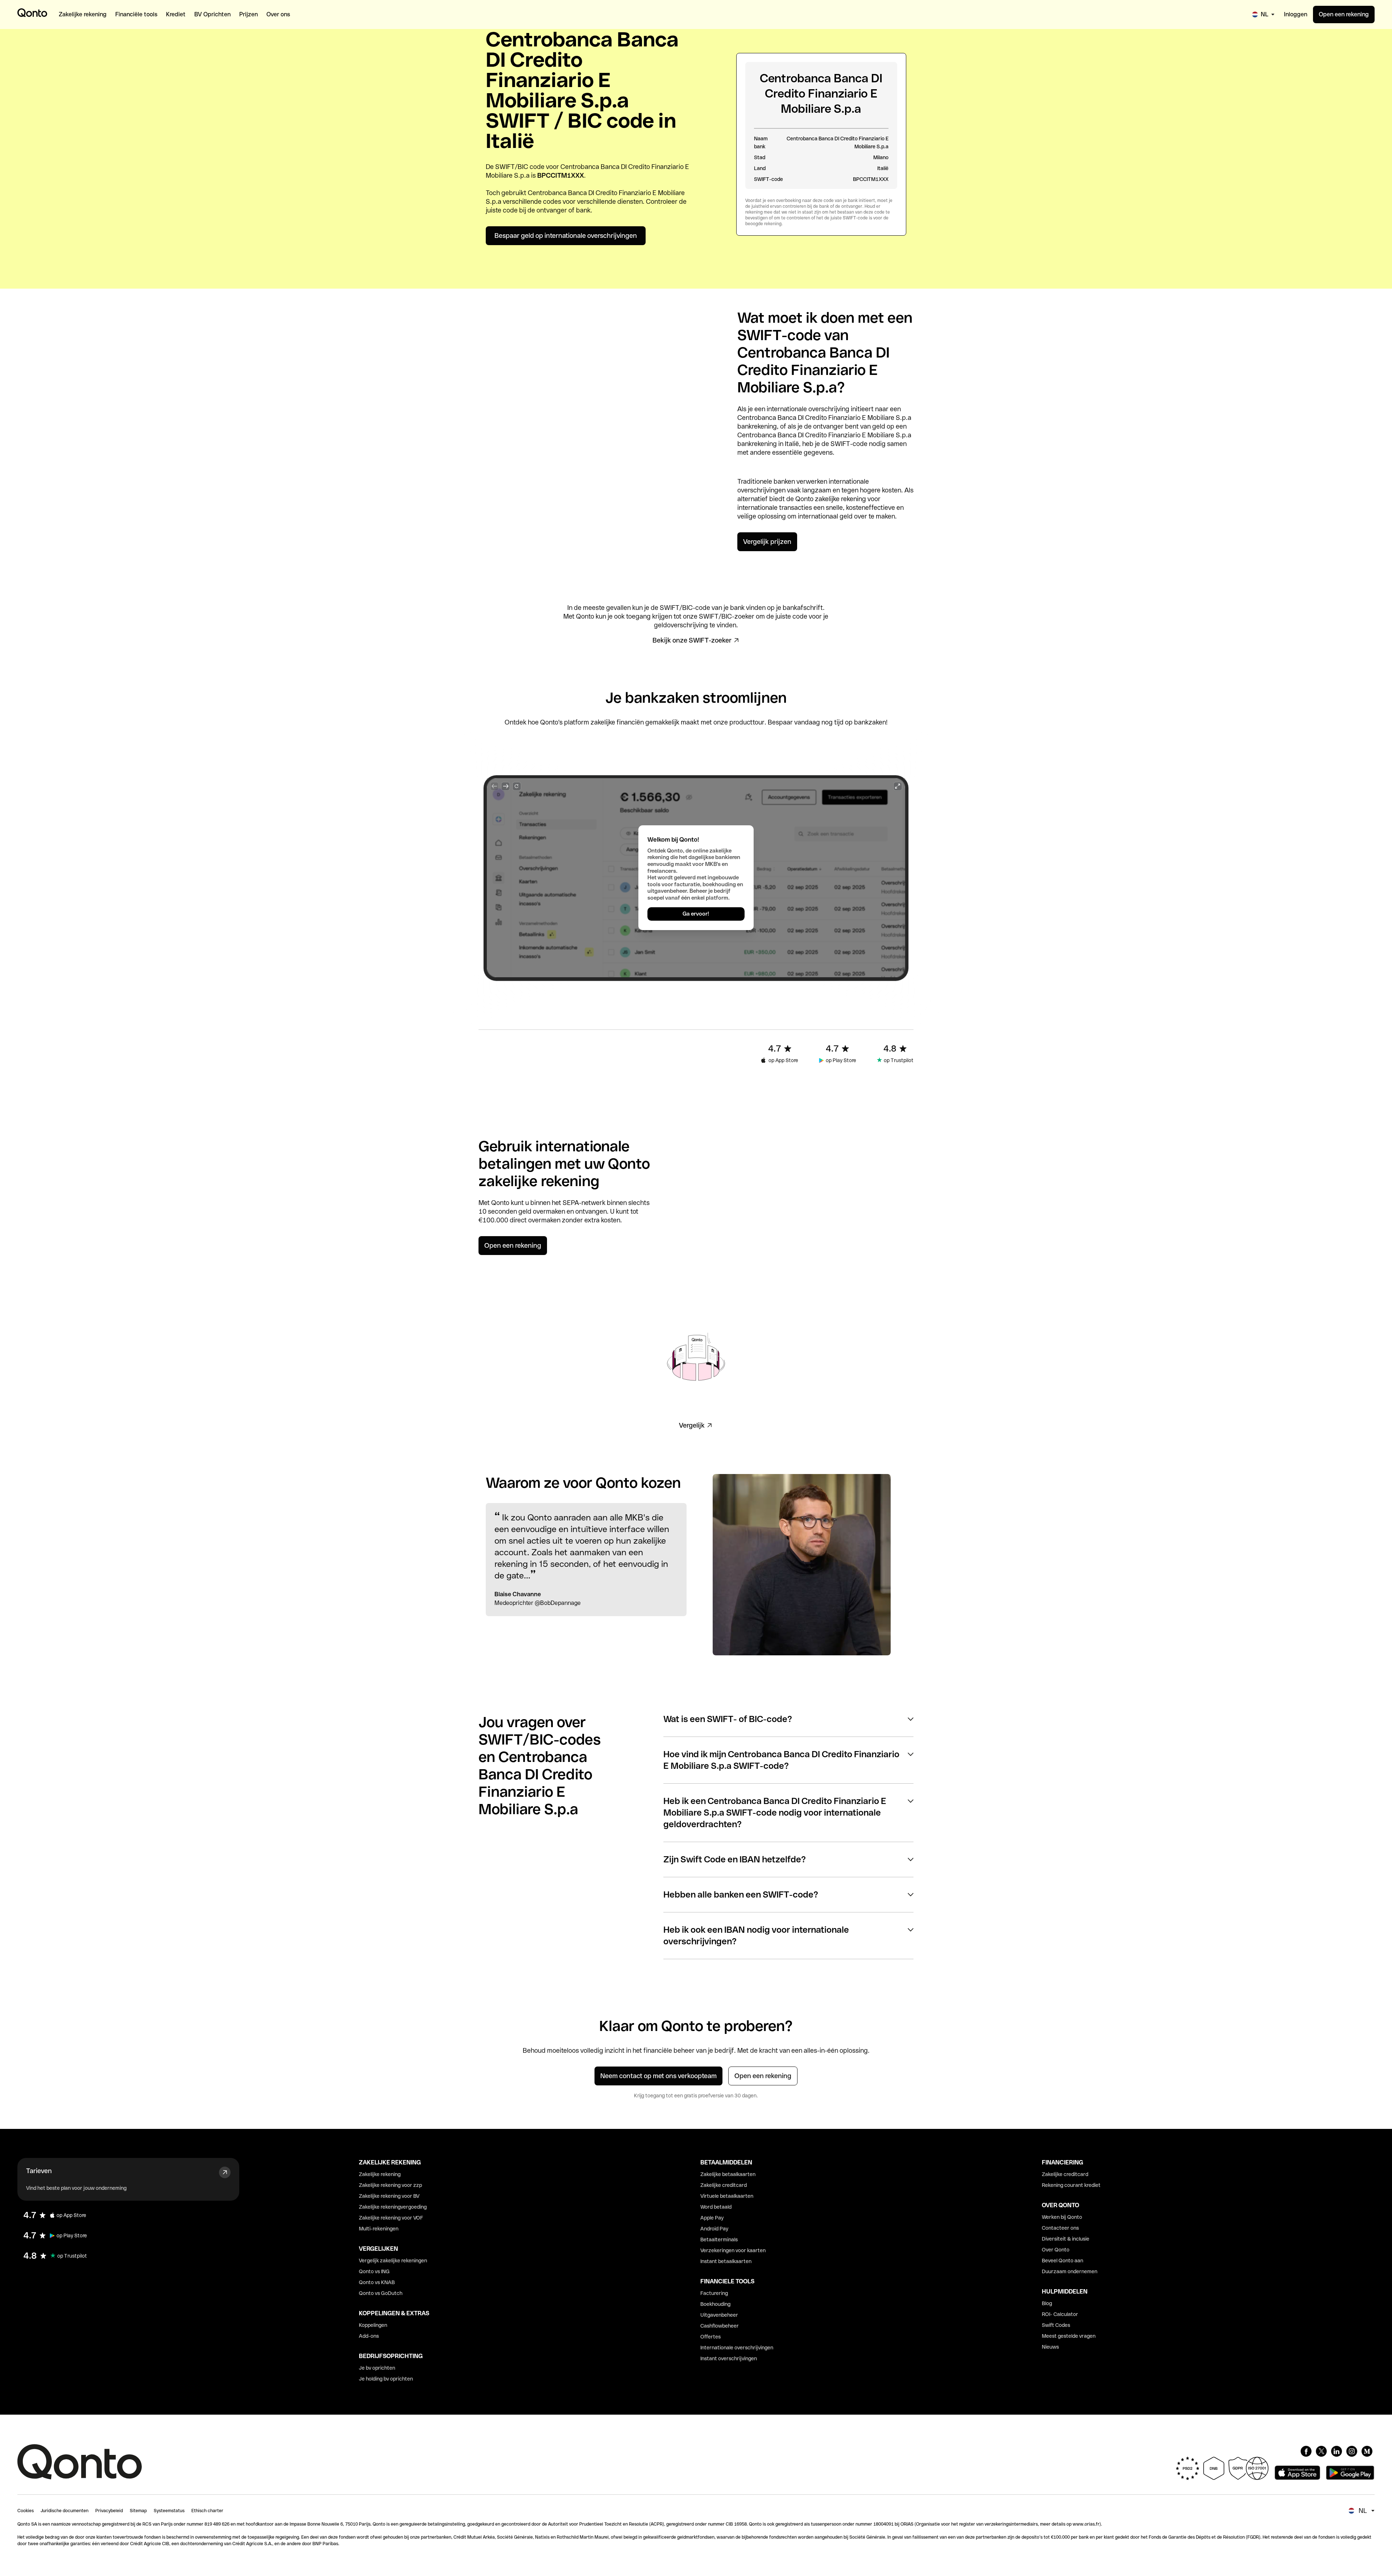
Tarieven (39, 2171)
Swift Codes (1056, 2325)
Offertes (710, 2337)
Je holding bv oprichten (386, 2379)
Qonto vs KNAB (377, 2282)
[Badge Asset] (1306, 2451)
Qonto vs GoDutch (381, 2293)
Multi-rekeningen (379, 2229)
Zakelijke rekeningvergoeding (393, 2207)
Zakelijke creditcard (724, 2185)
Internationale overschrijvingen (737, 2348)
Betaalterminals (719, 2239)
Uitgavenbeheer (719, 2315)
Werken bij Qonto (1062, 2217)
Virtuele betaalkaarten (727, 2196)
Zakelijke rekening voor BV (389, 2196)
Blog (1047, 2303)
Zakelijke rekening (380, 2174)
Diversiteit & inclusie (1066, 2239)
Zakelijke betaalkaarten (728, 2174)
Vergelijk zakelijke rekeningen (393, 2261)
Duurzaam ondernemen (1070, 2271)
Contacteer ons (1060, 2228)
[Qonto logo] (32, 13)
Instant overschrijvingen (729, 2358)
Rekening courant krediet (1071, 2185)
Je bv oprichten (377, 2368)
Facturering (714, 2293)
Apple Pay (712, 2218)
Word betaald (716, 2207)
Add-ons (369, 2336)
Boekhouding (715, 2304)
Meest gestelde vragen (1069, 2336)
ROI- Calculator (1060, 2314)
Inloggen (1296, 14)
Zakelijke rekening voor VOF (391, 2218)
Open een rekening (1344, 14)
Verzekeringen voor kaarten (733, 2250)
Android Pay (714, 2229)
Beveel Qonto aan (1062, 2261)
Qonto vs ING (374, 2271)
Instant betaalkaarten (726, 2261)
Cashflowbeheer (720, 2326)
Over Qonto (1056, 2250)
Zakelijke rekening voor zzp (390, 2185)
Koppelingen (373, 2325)
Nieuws (1050, 2347)
